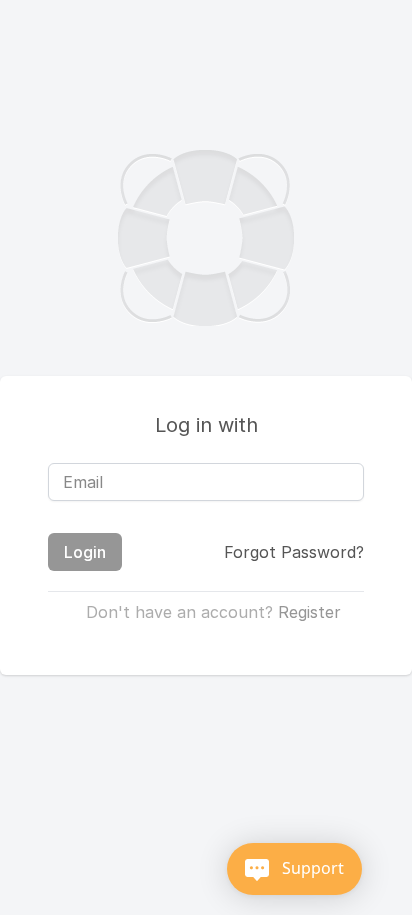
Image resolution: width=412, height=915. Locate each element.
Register (309, 612)
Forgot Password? (294, 552)
